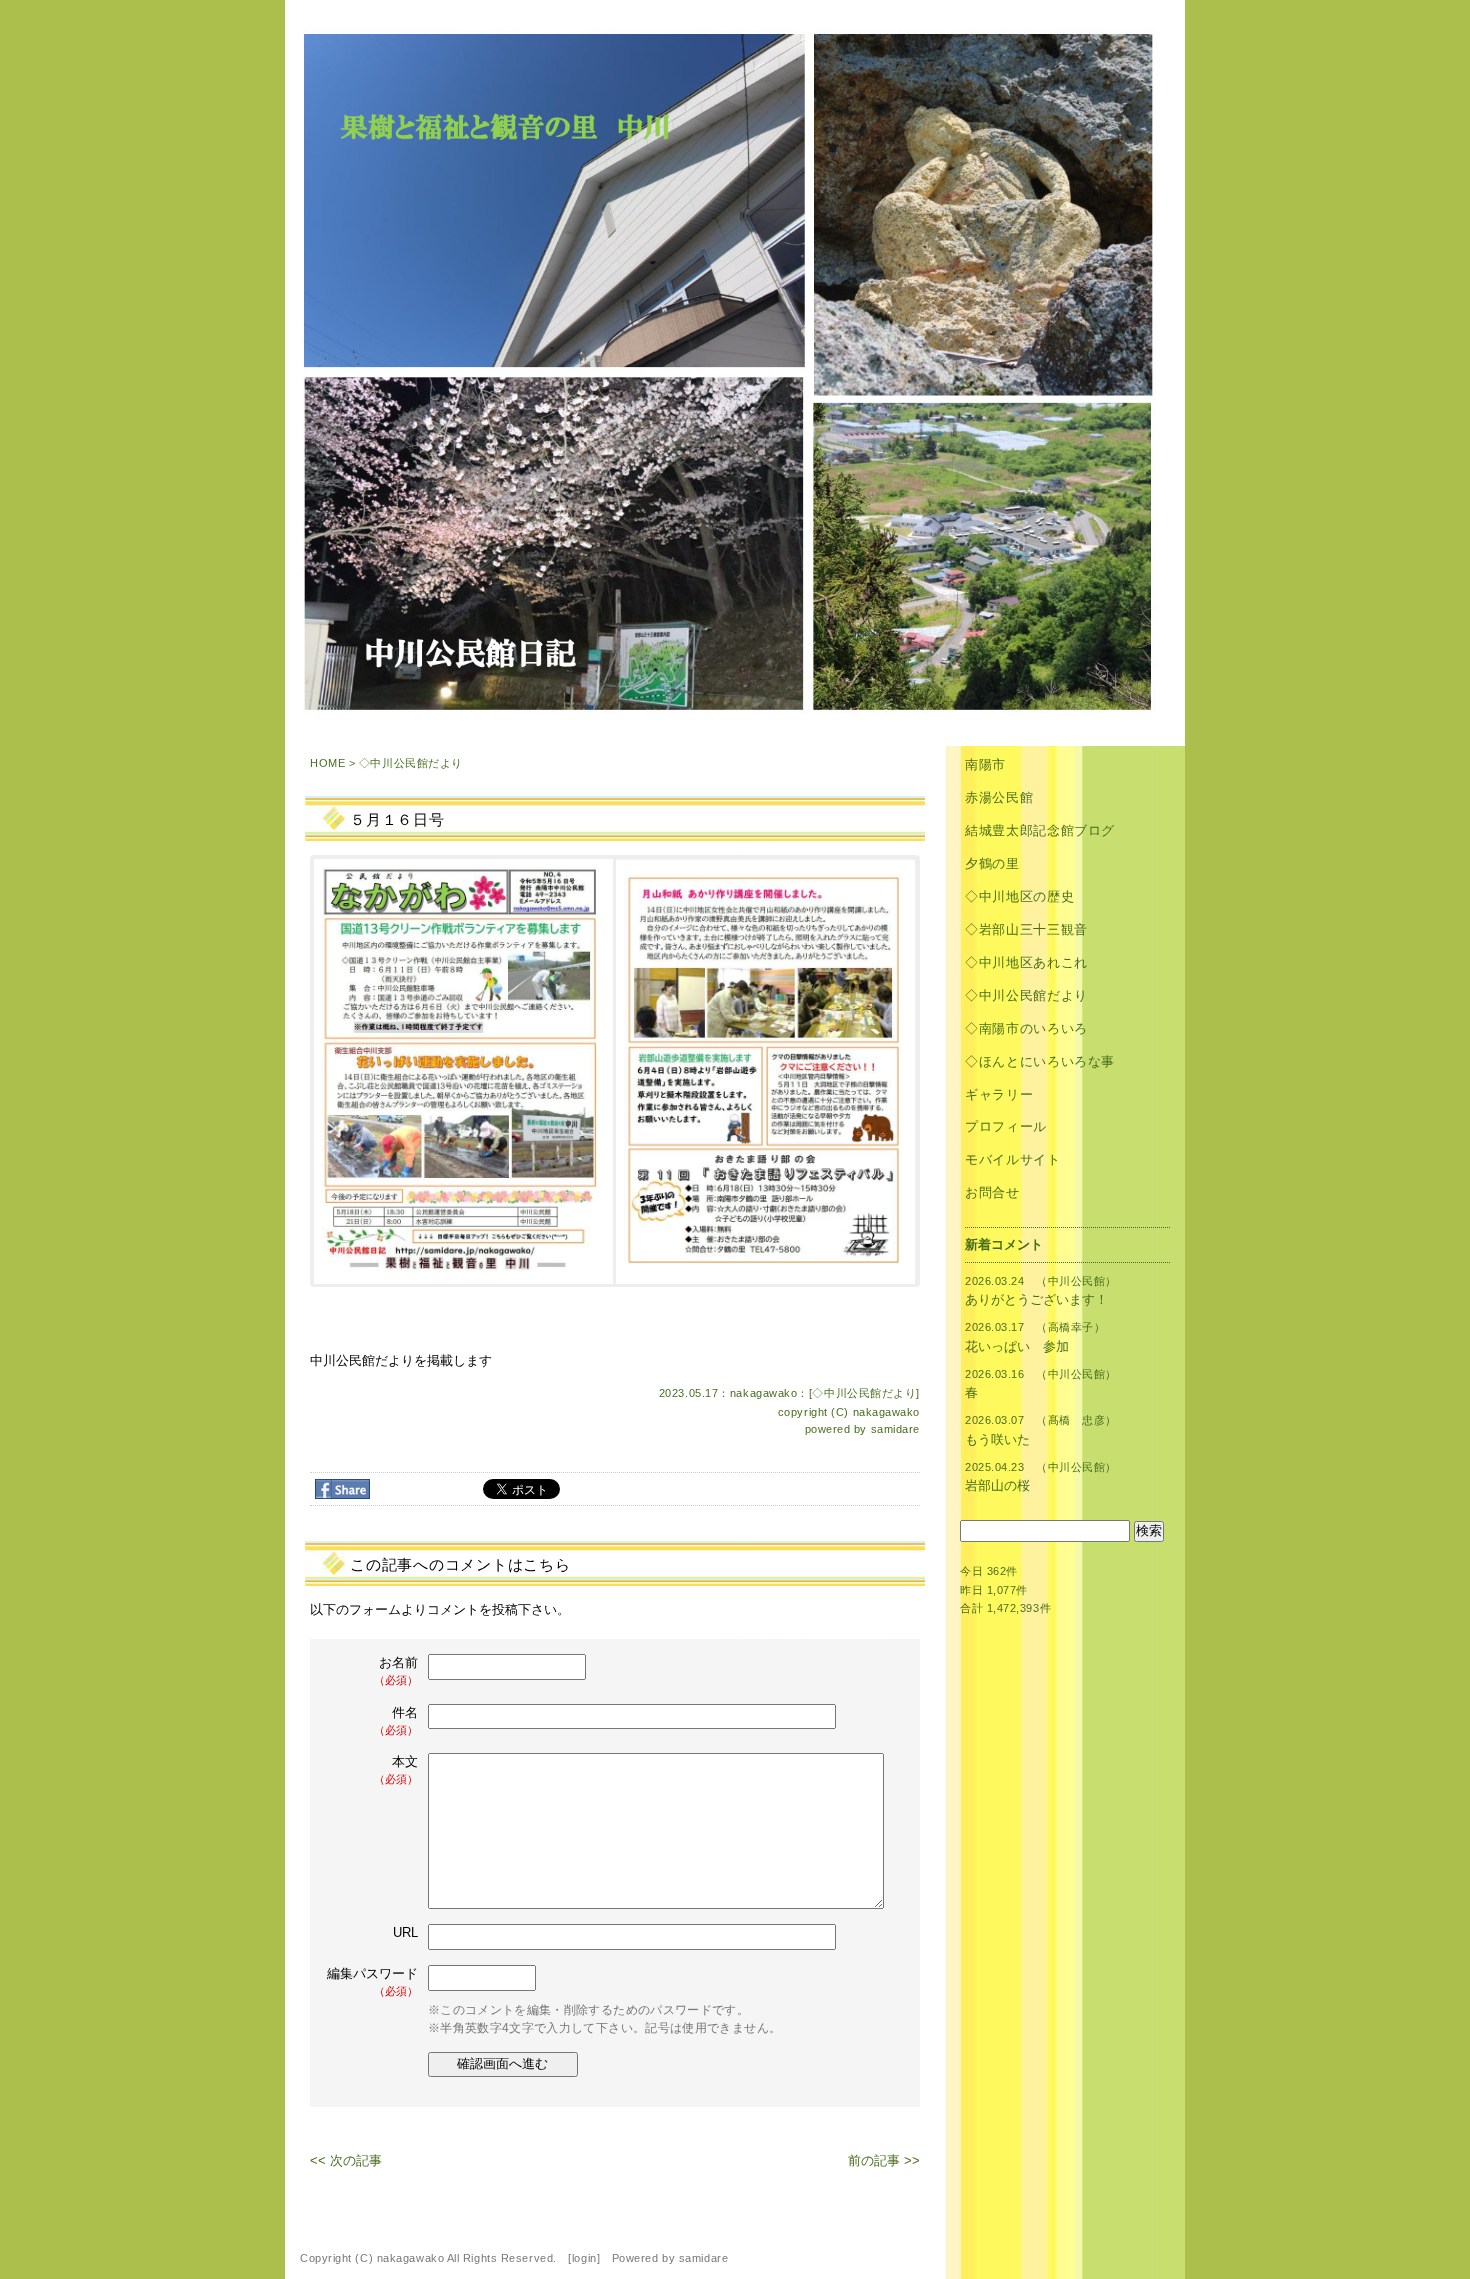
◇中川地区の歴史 (1019, 896)
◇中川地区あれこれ (1026, 962)
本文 (396, 1769)
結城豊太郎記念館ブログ (1040, 830)
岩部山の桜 (997, 1485)
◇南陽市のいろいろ (1026, 1028)
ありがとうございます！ (1036, 1299)
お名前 (396, 1670)
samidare (895, 1429)
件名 (396, 1720)
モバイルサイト (1013, 1159)
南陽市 (985, 764)
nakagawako (887, 1412)
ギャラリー (999, 1094)
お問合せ (992, 1192)
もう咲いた (997, 1439)
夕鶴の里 (992, 863)
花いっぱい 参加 (1017, 1346)
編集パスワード (372, 1981)
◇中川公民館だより (411, 763)
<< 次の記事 (346, 2160)
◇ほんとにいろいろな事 (1040, 1061)
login (584, 2258)
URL (405, 1932)
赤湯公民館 (999, 797)
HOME (327, 763)
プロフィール (1006, 1126)
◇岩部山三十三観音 (1026, 929)
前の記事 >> (884, 2160)
